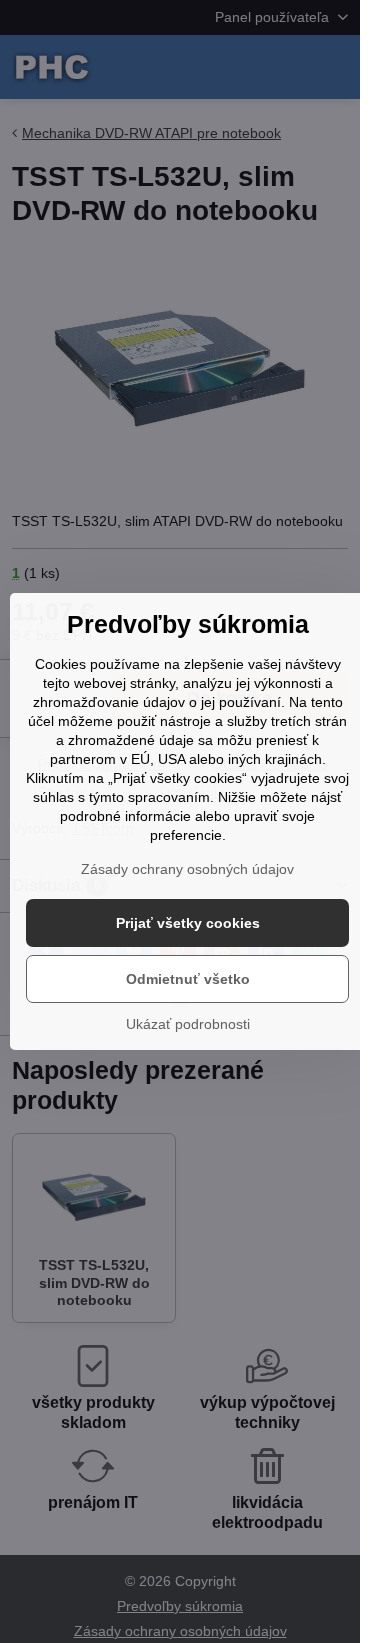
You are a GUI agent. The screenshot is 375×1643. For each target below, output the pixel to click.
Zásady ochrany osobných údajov (187, 869)
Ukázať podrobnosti (188, 1024)
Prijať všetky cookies (188, 923)
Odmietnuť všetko (188, 979)
